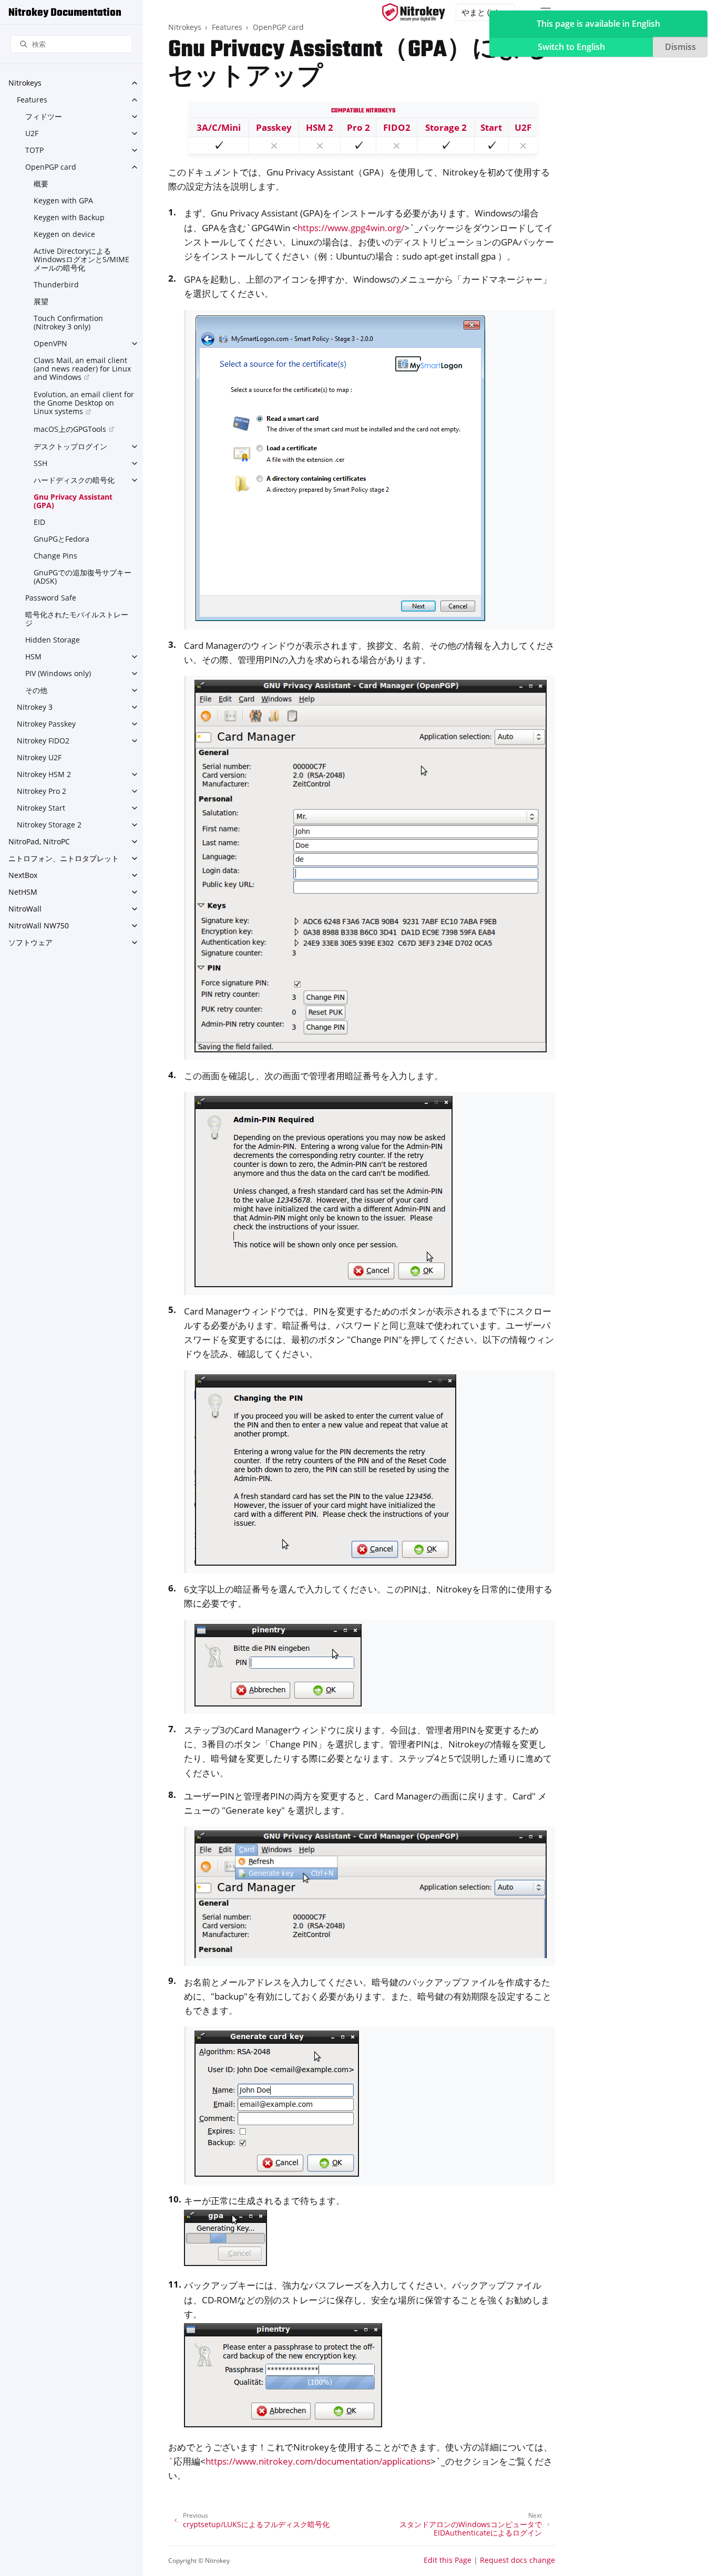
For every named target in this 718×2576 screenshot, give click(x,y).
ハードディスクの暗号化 (74, 480)
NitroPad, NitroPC (39, 841)
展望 (41, 301)
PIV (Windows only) (58, 673)
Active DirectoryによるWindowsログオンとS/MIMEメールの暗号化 (81, 259)
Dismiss (680, 47)
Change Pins (55, 556)
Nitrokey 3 (35, 707)
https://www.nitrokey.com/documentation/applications (318, 2461)
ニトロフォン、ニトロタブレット (64, 858)
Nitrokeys (25, 83)
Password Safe (51, 598)
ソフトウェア (30, 942)
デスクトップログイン (70, 446)
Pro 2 (358, 127)
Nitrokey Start (41, 808)
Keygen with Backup (69, 217)
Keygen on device (64, 234)
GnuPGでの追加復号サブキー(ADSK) (83, 577)
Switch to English (571, 47)
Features (32, 100)
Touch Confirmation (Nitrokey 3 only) (68, 322)
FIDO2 (397, 127)
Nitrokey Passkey (46, 724)
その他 (36, 690)
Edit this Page (448, 2560)
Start (491, 127)
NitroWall (25, 909)
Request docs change (517, 2560)
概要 (41, 184)
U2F (32, 133)
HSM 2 (320, 127)
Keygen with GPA (63, 200)
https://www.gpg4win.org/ (351, 228)
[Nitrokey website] (414, 12)
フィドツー (44, 116)
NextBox (23, 875)
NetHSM (23, 892)
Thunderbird (56, 285)
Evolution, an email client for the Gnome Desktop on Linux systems (84, 403)
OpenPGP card (51, 167)
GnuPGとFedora (61, 539)
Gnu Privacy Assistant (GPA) (73, 501)
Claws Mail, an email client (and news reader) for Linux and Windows (82, 369)
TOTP (34, 150)
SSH (40, 463)
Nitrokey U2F (39, 757)
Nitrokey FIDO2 (43, 741)
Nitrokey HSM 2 (44, 774)
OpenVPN (50, 343)
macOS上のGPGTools (70, 429)
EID (39, 522)
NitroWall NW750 (39, 925)
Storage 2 (446, 127)
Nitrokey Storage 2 (49, 825)
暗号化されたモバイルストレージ (77, 619)
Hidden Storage (53, 640)
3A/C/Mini (219, 127)
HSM (33, 656)
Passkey (274, 127)
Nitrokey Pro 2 (42, 791)
